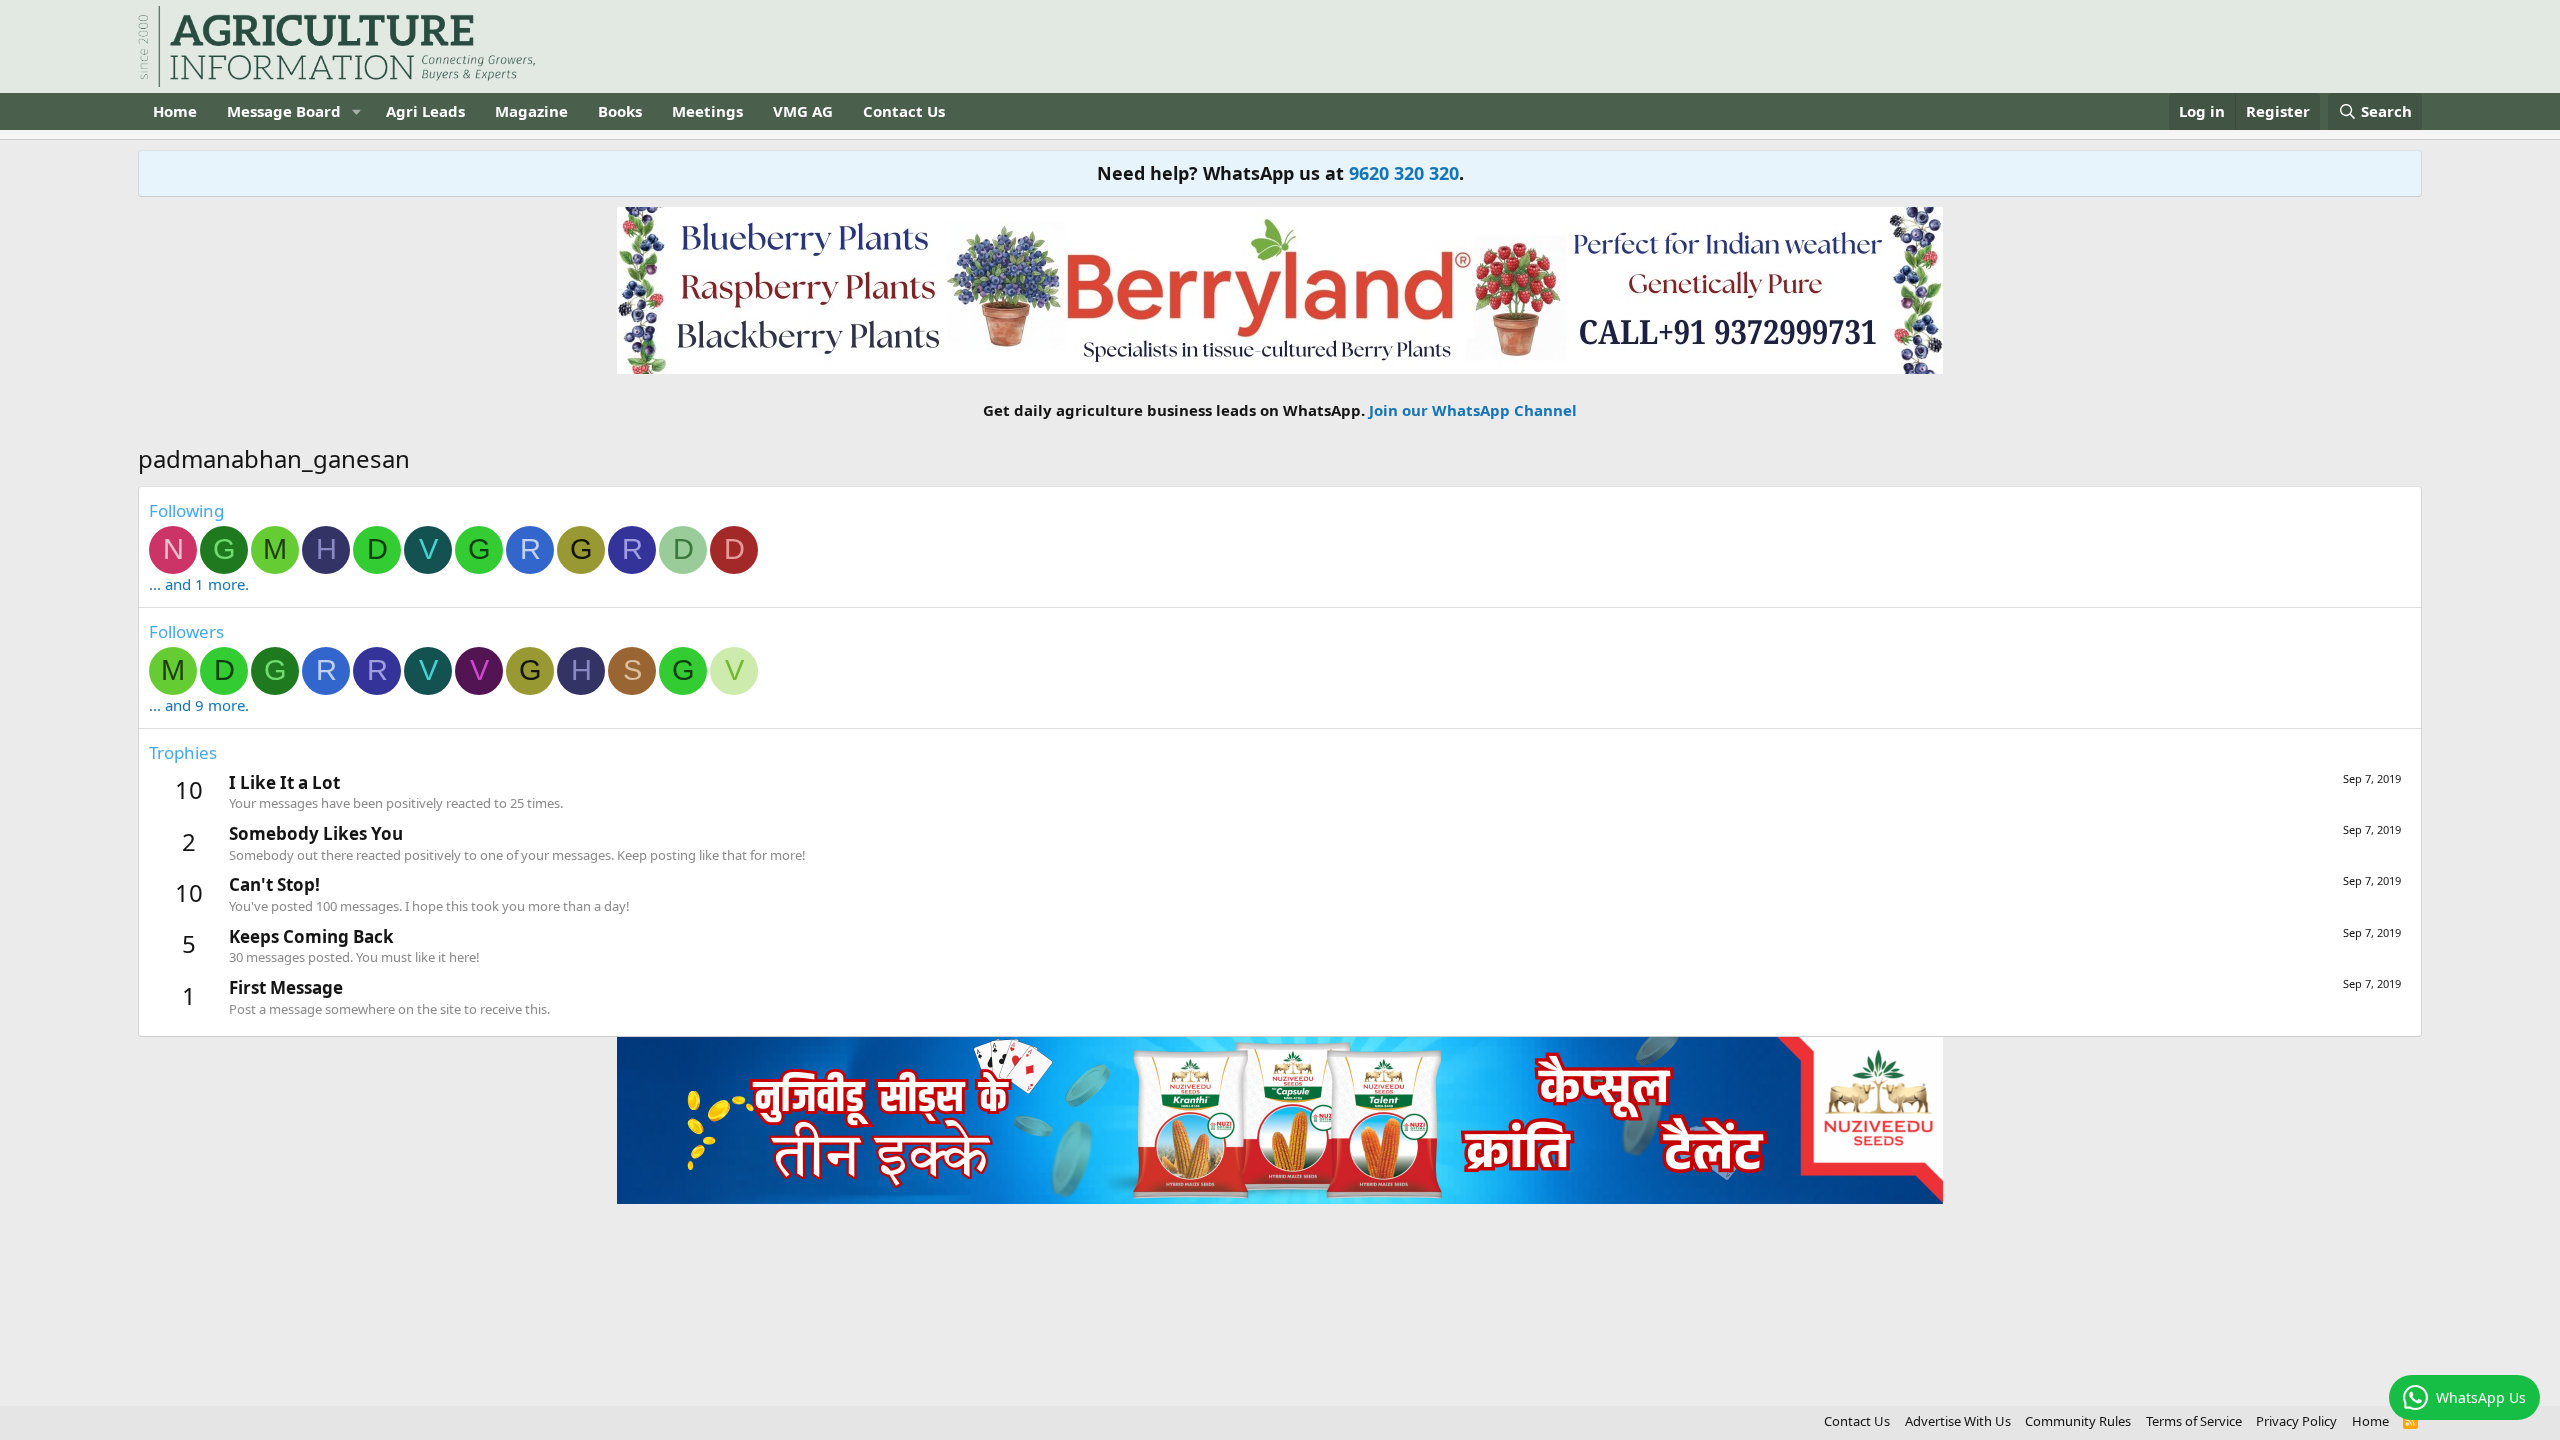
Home (175, 111)
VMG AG (803, 111)
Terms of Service (2194, 1421)
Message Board (284, 111)
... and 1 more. (199, 584)
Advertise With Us (1958, 1421)
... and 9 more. (199, 705)
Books (620, 111)
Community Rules (2078, 1421)
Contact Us (904, 111)
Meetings (707, 111)
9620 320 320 (1404, 173)
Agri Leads (425, 111)
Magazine (531, 111)
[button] (357, 111)
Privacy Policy (2296, 1421)
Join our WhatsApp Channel (1473, 410)
